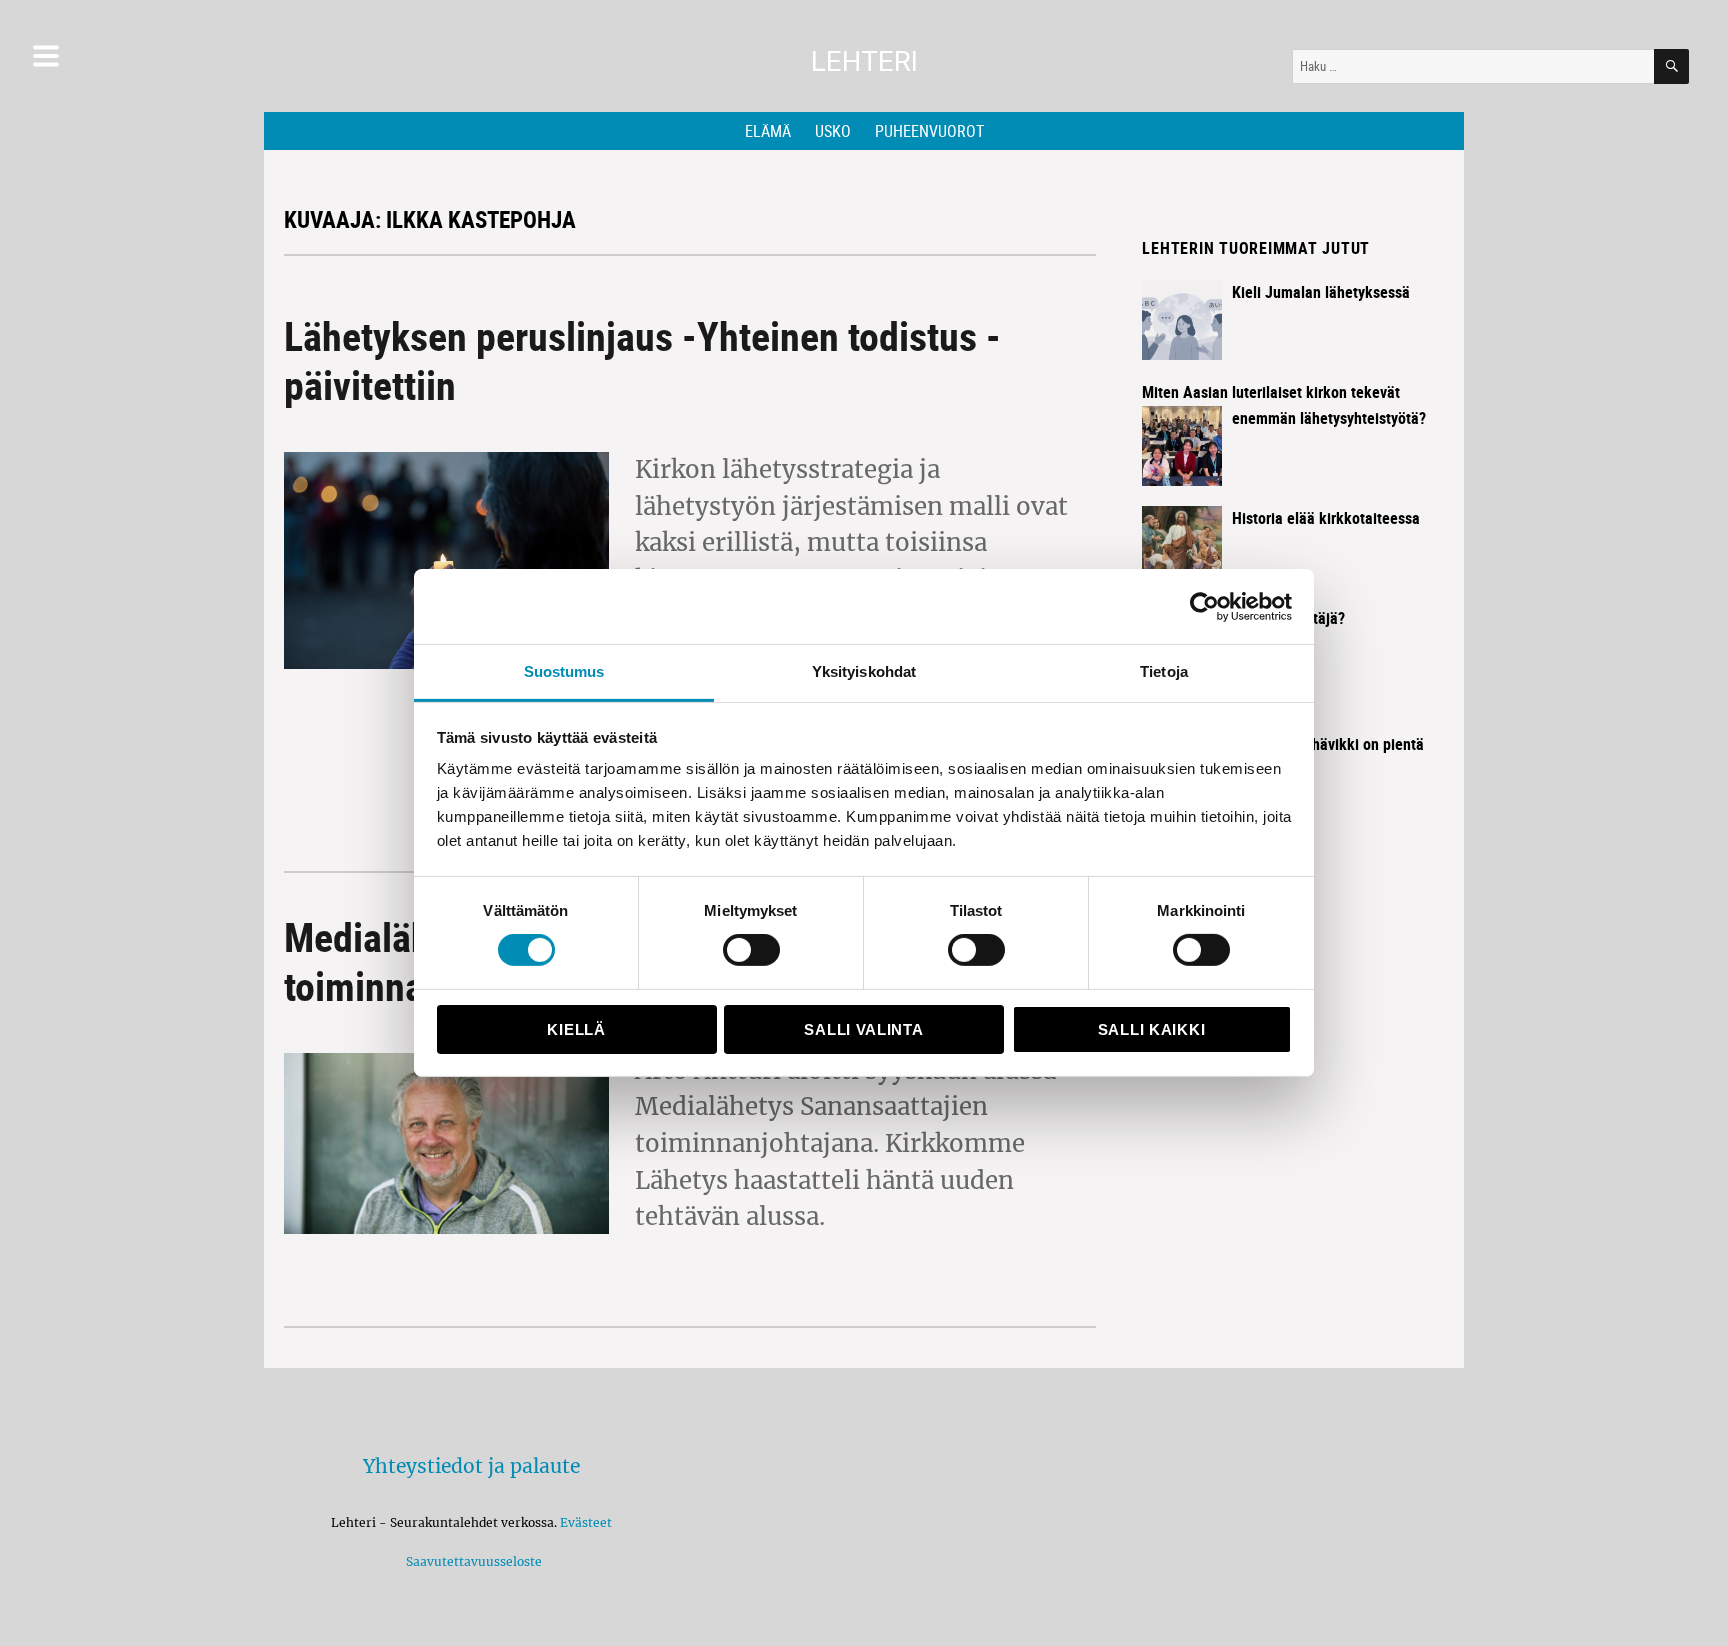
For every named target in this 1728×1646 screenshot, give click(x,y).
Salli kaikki (1151, 1029)
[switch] (751, 950)
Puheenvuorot (929, 131)
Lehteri (864, 61)
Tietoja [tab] (1164, 671)
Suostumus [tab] (564, 671)
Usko (833, 131)
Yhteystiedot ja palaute (471, 1466)
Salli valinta (863, 1029)
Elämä (768, 131)
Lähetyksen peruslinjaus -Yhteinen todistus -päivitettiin (642, 360)
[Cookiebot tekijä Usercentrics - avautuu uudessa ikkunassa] (1204, 606)
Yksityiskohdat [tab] (864, 671)
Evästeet (586, 1522)
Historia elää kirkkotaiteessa (1326, 518)
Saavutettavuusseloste (471, 1561)
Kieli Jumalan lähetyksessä (1321, 292)
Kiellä (576, 1029)
